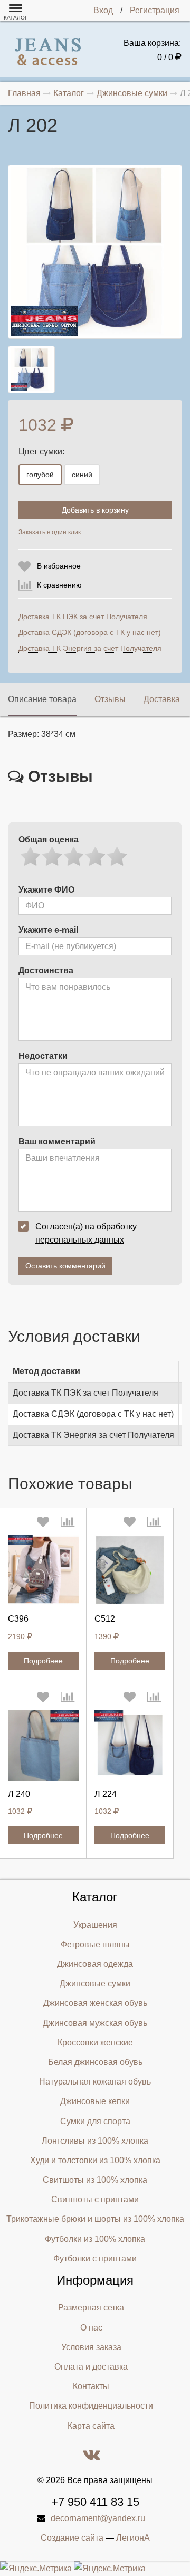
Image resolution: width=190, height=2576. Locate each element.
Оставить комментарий (65, 1266)
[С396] (43, 1570)
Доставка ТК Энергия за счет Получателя (90, 648)
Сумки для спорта (95, 2121)
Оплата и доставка (91, 2367)
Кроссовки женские (95, 2043)
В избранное (59, 566)
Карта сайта (91, 2426)
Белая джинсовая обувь (95, 2062)
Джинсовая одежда (95, 1964)
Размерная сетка (91, 2308)
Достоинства (46, 970)
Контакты (91, 2386)
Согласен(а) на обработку (86, 1233)
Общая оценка (49, 840)
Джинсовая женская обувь (95, 2003)
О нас (91, 2328)
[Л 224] (130, 1745)
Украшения (95, 1925)
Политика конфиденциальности (91, 2406)
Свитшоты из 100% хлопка (95, 2180)
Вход (103, 10)
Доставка (162, 699)
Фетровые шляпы (95, 1944)
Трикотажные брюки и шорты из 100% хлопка (95, 2219)
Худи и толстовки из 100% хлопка (95, 2160)
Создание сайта (72, 2538)
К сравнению (59, 585)
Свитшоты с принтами (95, 2199)
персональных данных (80, 1240)
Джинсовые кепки (95, 2101)
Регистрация (155, 10)
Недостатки (43, 1056)
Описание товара (42, 699)
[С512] (130, 1570)
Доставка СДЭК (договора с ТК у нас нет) (90, 632)
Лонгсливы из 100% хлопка (95, 2141)
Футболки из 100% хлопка (95, 2239)
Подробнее (43, 1661)
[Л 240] (43, 1745)
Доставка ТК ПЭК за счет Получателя (83, 617)
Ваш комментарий (57, 1142)
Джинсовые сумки (95, 1983)
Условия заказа (91, 2347)
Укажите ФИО (46, 890)
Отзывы (110, 699)
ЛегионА (133, 2538)
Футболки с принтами (95, 2258)
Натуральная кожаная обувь (95, 2082)
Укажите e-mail (48, 930)
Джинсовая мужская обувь (95, 2023)
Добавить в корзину (95, 510)
